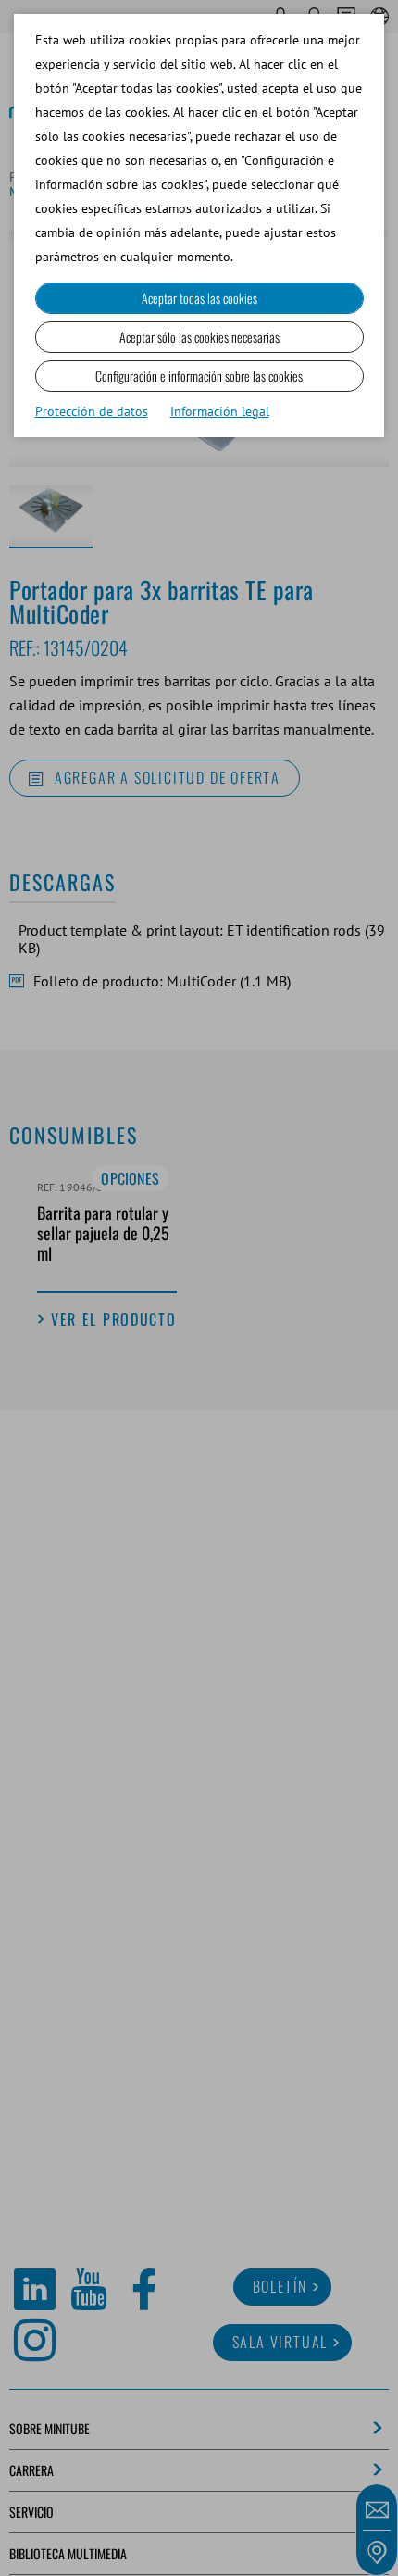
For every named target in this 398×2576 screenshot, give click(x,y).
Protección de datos (92, 411)
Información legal (220, 411)
